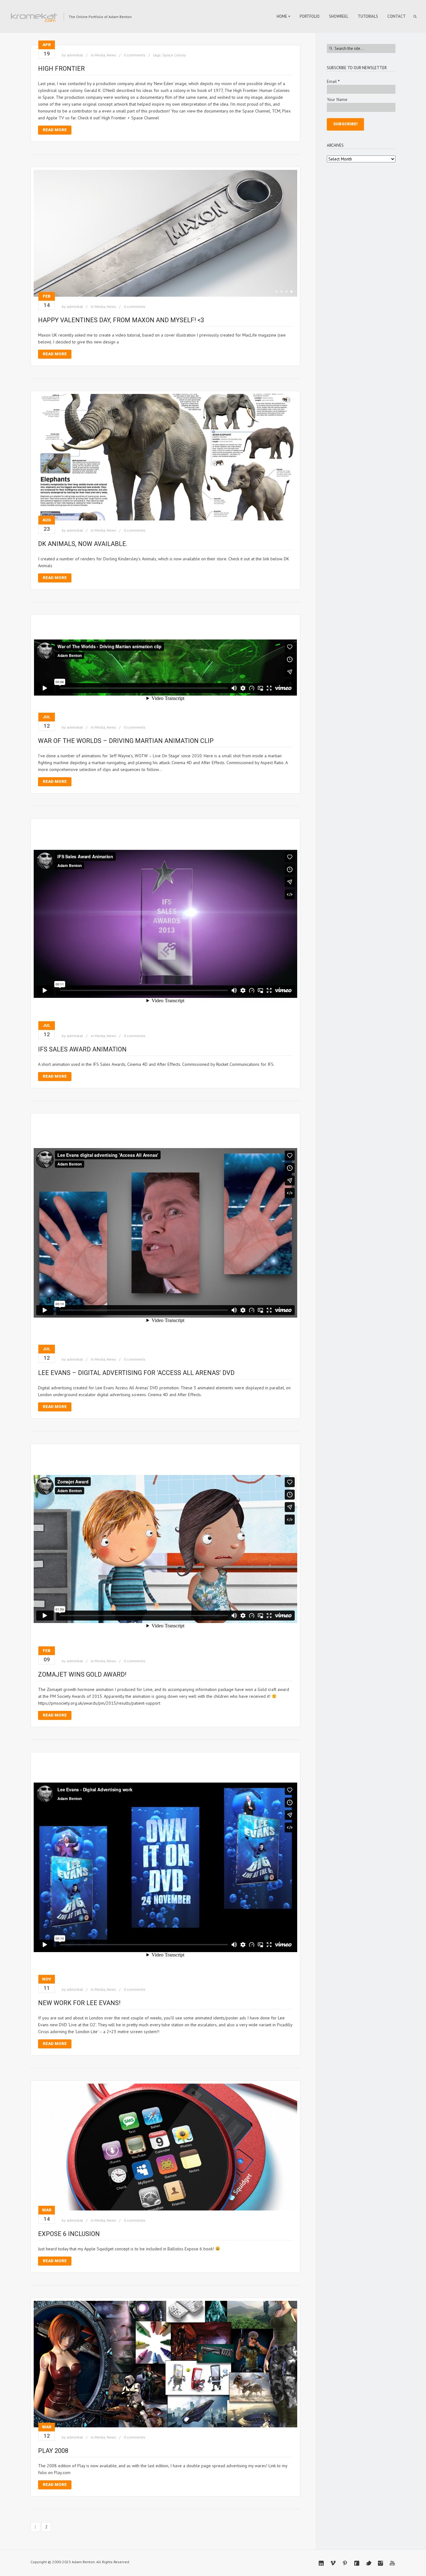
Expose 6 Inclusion (69, 2234)
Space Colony (174, 55)
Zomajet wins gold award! (82, 1674)
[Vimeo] (333, 2563)
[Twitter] (369, 2563)
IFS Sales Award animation (82, 1049)
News (111, 55)
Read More (55, 130)
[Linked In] (321, 2563)
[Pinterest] (345, 2563)
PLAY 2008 (53, 2451)
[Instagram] (380, 2563)
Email (333, 81)
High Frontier (61, 69)
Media (100, 55)
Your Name (337, 99)
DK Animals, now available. (83, 544)
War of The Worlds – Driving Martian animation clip (126, 741)
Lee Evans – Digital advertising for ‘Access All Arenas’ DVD (136, 1373)
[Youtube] (392, 2563)
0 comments (135, 55)
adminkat (75, 55)
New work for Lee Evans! (79, 2003)
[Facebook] (357, 2563)
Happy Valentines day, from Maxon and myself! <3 (121, 320)
